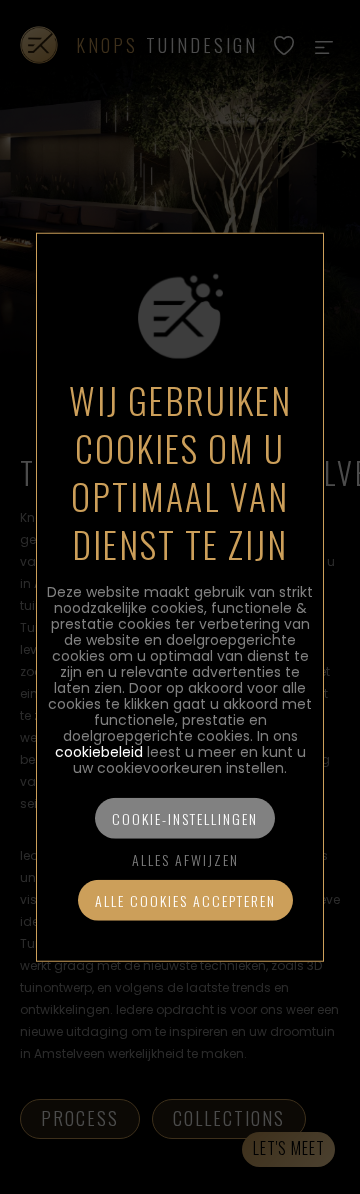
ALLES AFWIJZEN (185, 858)
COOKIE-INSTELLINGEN (185, 817)
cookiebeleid (99, 751)
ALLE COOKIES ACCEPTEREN (185, 899)
